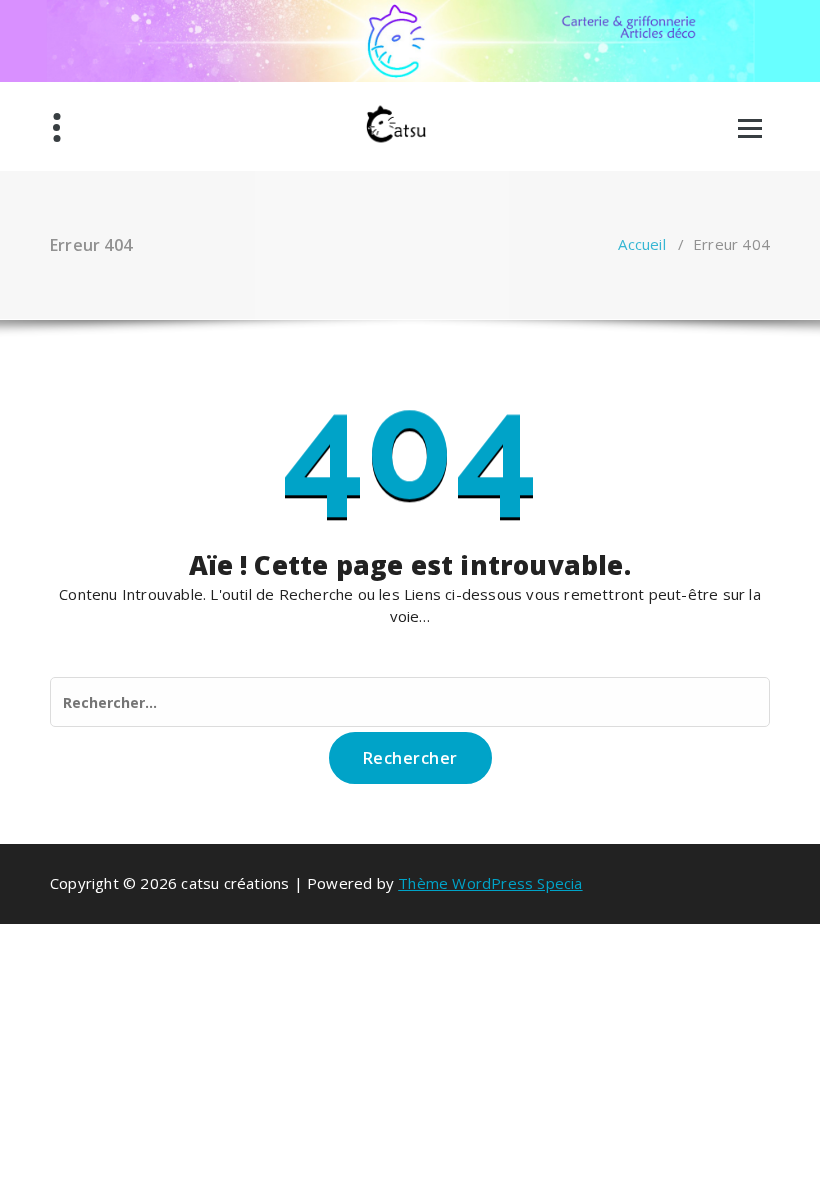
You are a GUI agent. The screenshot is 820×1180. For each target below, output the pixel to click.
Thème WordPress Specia (490, 883)
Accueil (641, 244)
